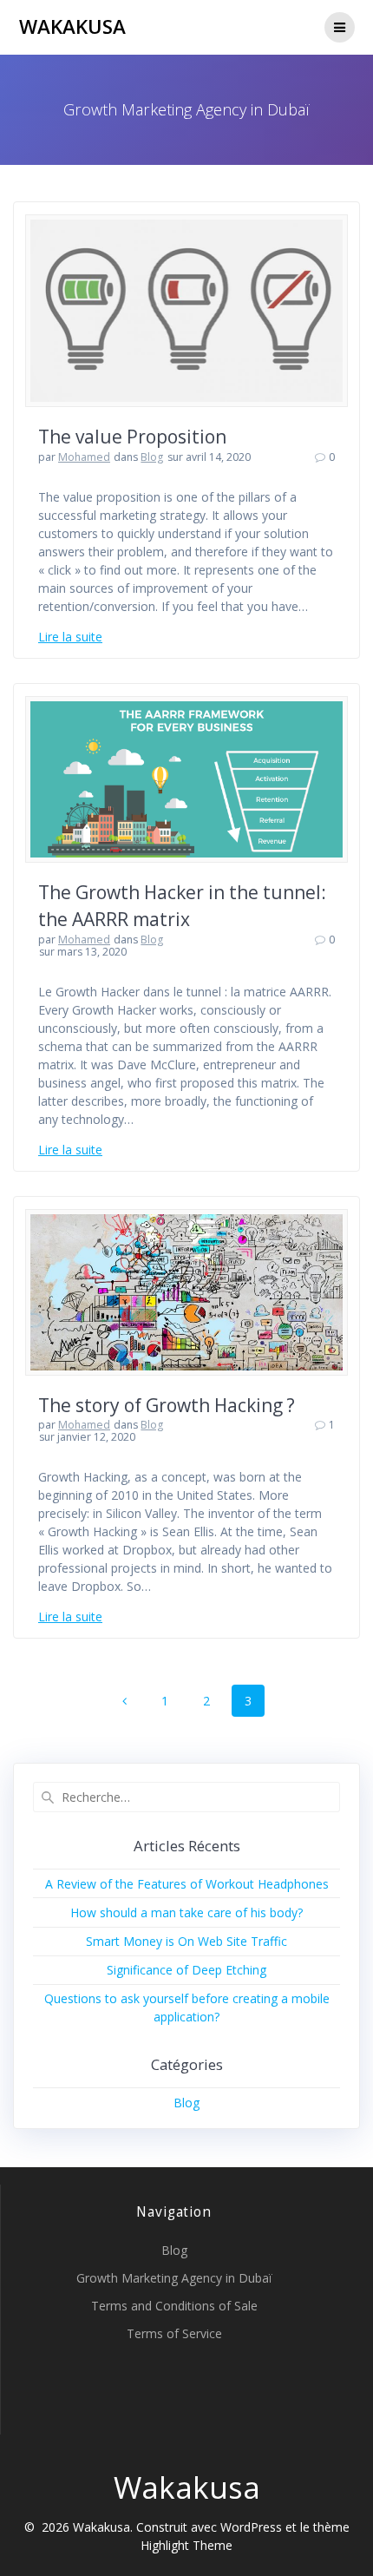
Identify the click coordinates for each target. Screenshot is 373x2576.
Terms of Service (174, 2333)
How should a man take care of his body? (186, 1912)
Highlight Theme (186, 2545)
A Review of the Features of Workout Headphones (187, 1884)
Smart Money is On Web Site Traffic (186, 1941)
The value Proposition (132, 437)
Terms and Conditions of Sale (174, 2306)
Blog (152, 457)
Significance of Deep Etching (186, 1970)
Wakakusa (72, 27)
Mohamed (84, 457)
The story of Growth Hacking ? (167, 1405)
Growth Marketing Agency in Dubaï (174, 2278)
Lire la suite (70, 637)
